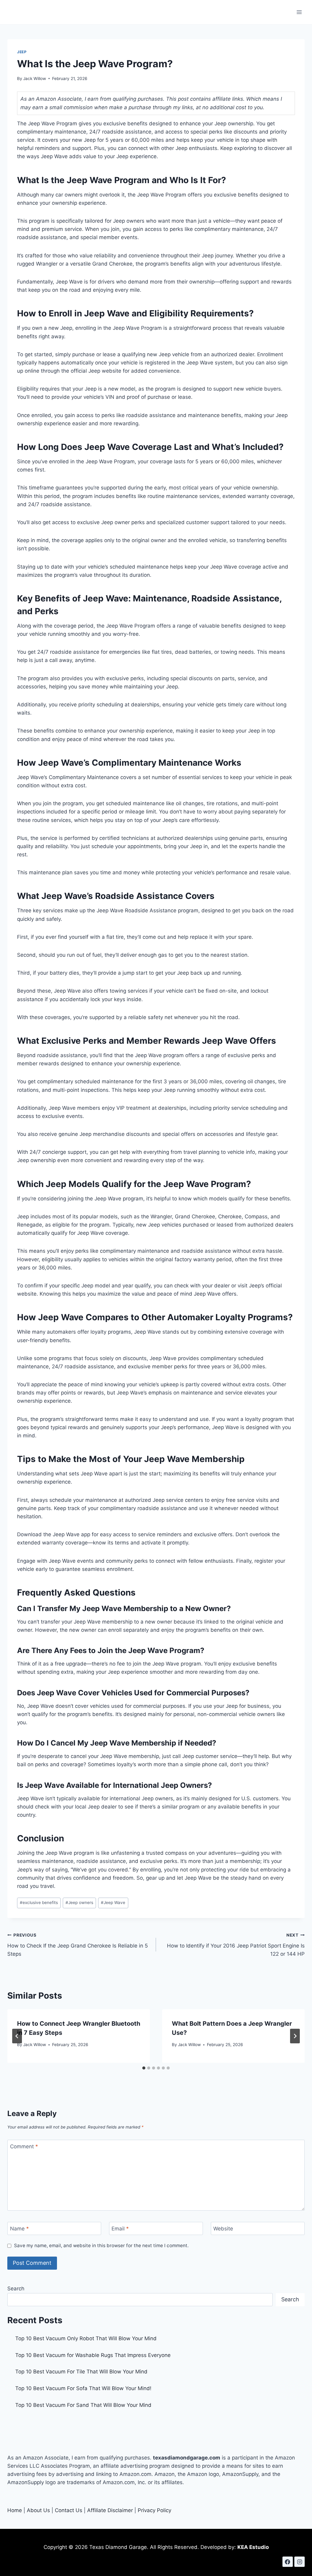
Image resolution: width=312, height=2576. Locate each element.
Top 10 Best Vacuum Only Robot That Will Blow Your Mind (86, 2338)
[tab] (144, 2068)
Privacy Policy (154, 2510)
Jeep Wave (113, 1902)
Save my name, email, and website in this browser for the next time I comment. (101, 2245)
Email (120, 2229)
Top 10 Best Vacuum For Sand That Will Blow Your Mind (83, 2405)
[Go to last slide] (17, 2036)
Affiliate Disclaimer (110, 2510)
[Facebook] (288, 2562)
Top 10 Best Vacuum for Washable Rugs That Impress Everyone (93, 2355)
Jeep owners (79, 1902)
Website (223, 2229)
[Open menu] (299, 12)
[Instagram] (300, 2562)
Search (16, 2289)
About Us (38, 2510)
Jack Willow (35, 78)
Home (15, 2510)
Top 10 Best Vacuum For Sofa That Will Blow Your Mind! (83, 2388)
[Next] (295, 2036)
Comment (24, 2146)
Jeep (22, 52)
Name (19, 2229)
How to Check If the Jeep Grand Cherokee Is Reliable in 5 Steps (78, 1945)
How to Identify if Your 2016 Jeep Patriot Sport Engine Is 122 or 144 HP (236, 1945)
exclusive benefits (39, 1902)
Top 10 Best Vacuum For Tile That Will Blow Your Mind (81, 2372)
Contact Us (69, 2510)
